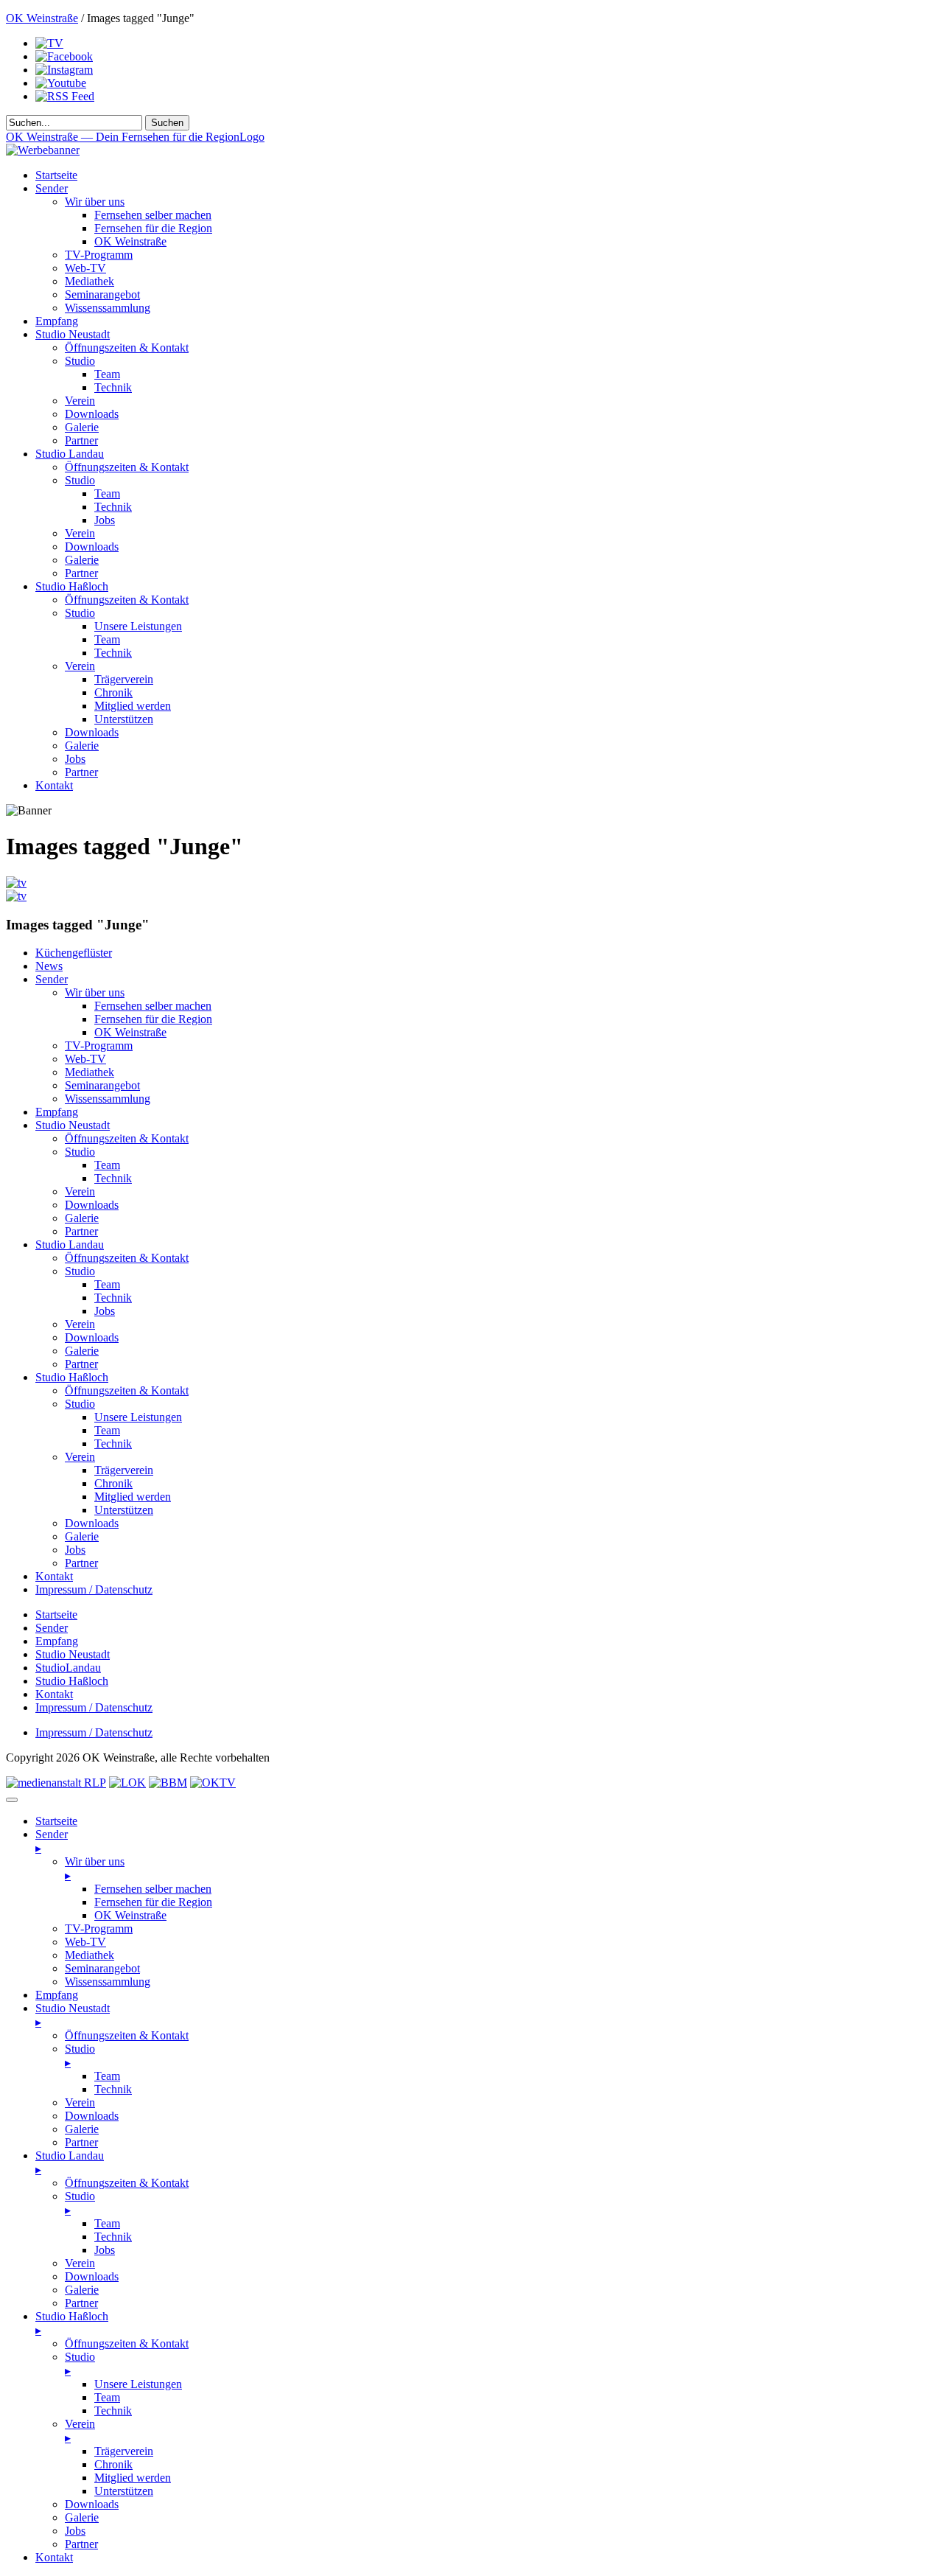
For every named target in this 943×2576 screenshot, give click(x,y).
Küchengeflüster (74, 953)
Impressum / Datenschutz (94, 1589)
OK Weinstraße (42, 18)
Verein (80, 401)
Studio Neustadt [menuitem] (73, 2015)
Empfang (57, 321)
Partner (81, 440)
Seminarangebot (102, 294)
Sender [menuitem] (52, 1841)
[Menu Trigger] (12, 1800)
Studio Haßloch (72, 586)
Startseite (56, 175)
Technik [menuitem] (113, 2089)
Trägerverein (124, 679)
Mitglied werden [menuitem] (133, 2478)
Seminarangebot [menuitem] (102, 1968)
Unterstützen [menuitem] (124, 2491)
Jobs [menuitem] (105, 2250)
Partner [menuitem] (81, 2142)
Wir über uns (95, 202)
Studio (80, 361)
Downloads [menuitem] (92, 2116)
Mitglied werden (133, 706)
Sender (52, 188)
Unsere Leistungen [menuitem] (138, 2384)
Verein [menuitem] (80, 2102)
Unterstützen (124, 719)
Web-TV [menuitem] (85, 1942)
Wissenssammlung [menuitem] (108, 1982)
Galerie (82, 427)
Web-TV (85, 268)
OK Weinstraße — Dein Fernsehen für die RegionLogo (135, 137)
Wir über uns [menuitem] (95, 1868)
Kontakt (54, 785)
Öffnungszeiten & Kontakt (127, 348)
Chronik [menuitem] (113, 2464)
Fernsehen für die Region (153, 228)
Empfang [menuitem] (57, 1995)
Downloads (92, 414)
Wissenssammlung (108, 308)
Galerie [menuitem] (82, 2129)
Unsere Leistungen (138, 626)
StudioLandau (68, 1668)
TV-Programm (99, 255)
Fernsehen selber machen (153, 215)
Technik (113, 387)
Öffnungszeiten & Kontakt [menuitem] (127, 2035)
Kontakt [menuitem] (54, 2557)
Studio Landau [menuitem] (70, 2163)
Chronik (113, 692)
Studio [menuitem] (80, 2056)
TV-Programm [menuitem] (99, 1928)
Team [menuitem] (107, 2076)
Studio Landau (70, 454)
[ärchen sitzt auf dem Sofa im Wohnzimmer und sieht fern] (16, 883)
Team (107, 374)
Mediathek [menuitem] (90, 1955)
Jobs (105, 520)
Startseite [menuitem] (56, 1821)
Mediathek (90, 281)
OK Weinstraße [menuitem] (130, 1915)
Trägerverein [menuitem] (124, 2451)
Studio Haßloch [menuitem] (72, 2323)
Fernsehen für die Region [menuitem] (153, 1902)
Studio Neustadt (73, 334)
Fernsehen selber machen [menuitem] (153, 1889)
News (49, 966)
